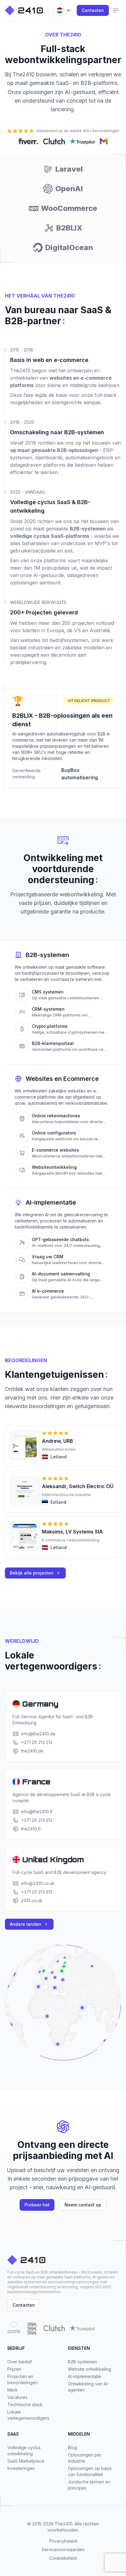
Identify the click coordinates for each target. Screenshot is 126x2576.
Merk (13, 2390)
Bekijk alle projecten (32, 1573)
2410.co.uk (32, 1900)
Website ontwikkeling (89, 2369)
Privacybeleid (63, 2541)
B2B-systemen (82, 2362)
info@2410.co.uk (38, 1883)
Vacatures (17, 2397)
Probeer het (37, 2205)
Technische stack (25, 2405)
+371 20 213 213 (37, 1742)
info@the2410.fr (37, 1812)
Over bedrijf (20, 2362)
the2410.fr (31, 1829)
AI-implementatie (85, 2376)
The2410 (64, 2524)
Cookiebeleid (63, 2558)
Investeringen (21, 2468)
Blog (72, 2447)
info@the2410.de (38, 1734)
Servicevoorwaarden (63, 2549)
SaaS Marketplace (26, 2461)
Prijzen (14, 2369)
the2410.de (32, 1751)
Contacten (93, 10)
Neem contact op (83, 2205)
